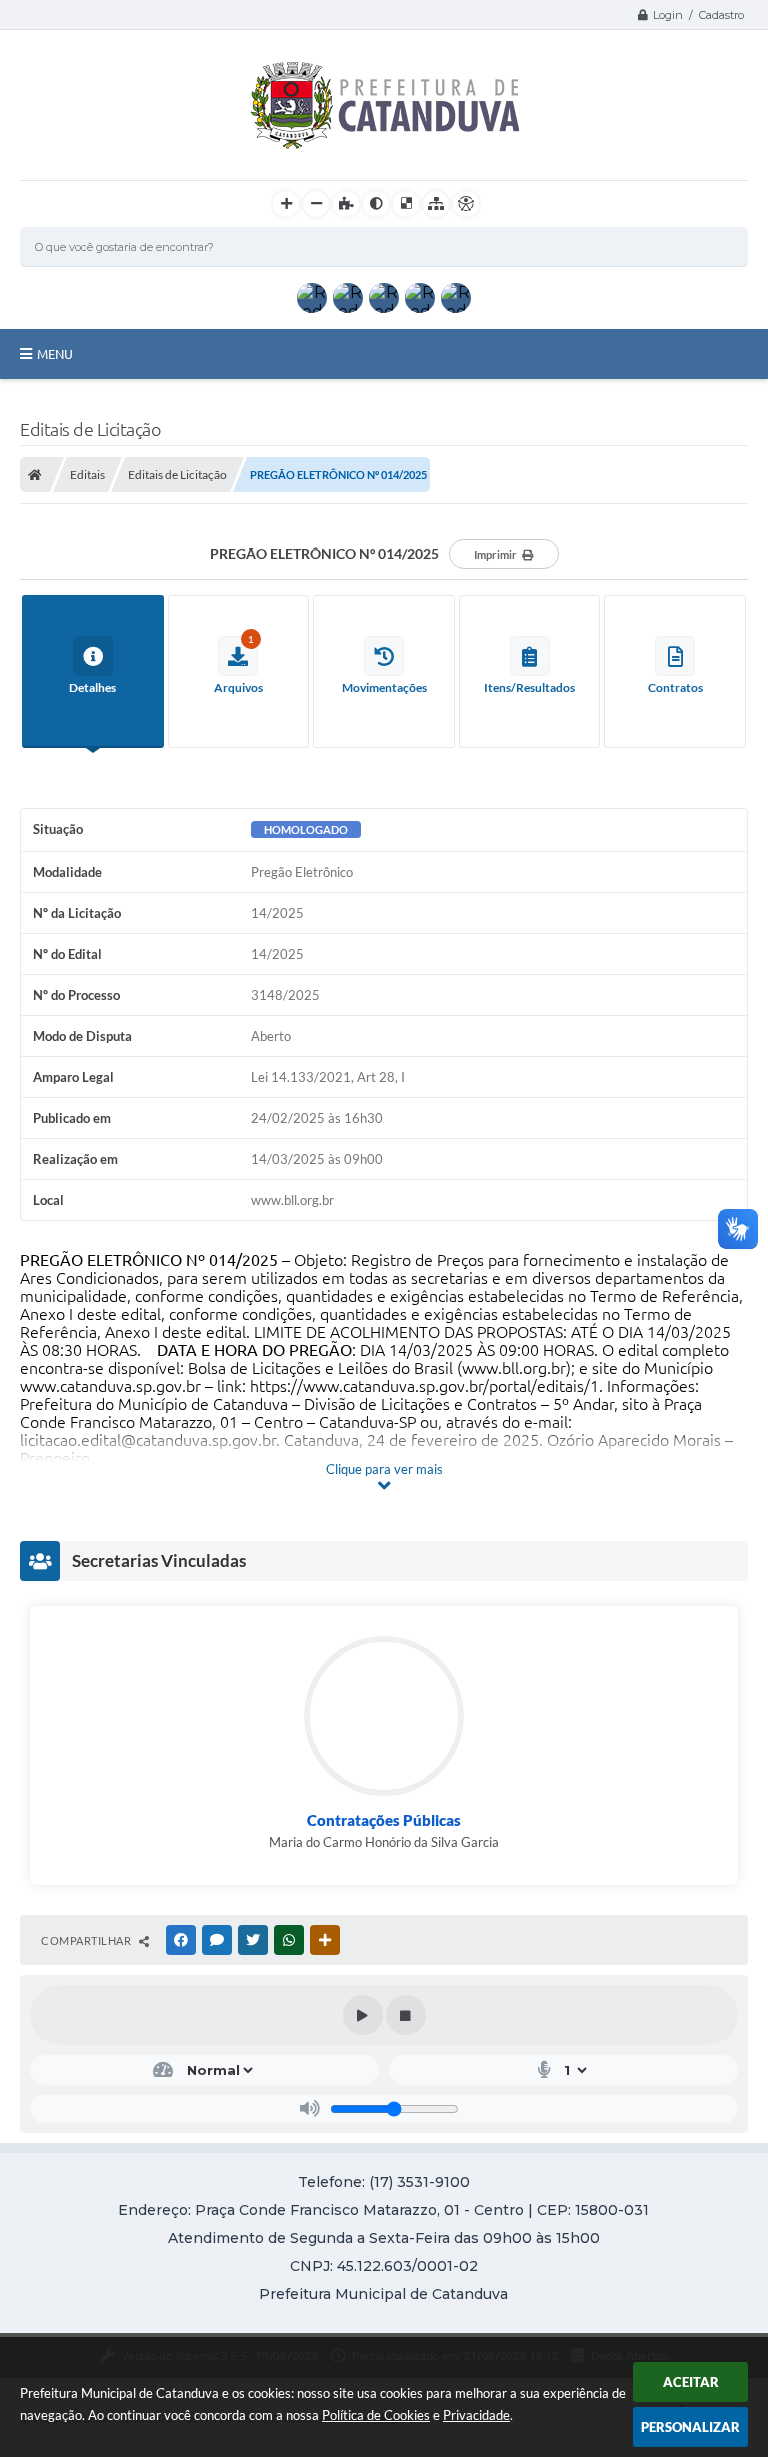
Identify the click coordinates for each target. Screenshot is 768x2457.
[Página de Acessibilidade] (466, 204)
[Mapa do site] (436, 204)
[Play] (363, 2015)
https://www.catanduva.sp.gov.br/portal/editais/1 (424, 1386)
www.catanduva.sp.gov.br (110, 1386)
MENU (55, 354)
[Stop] (406, 2015)
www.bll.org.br (514, 1368)
